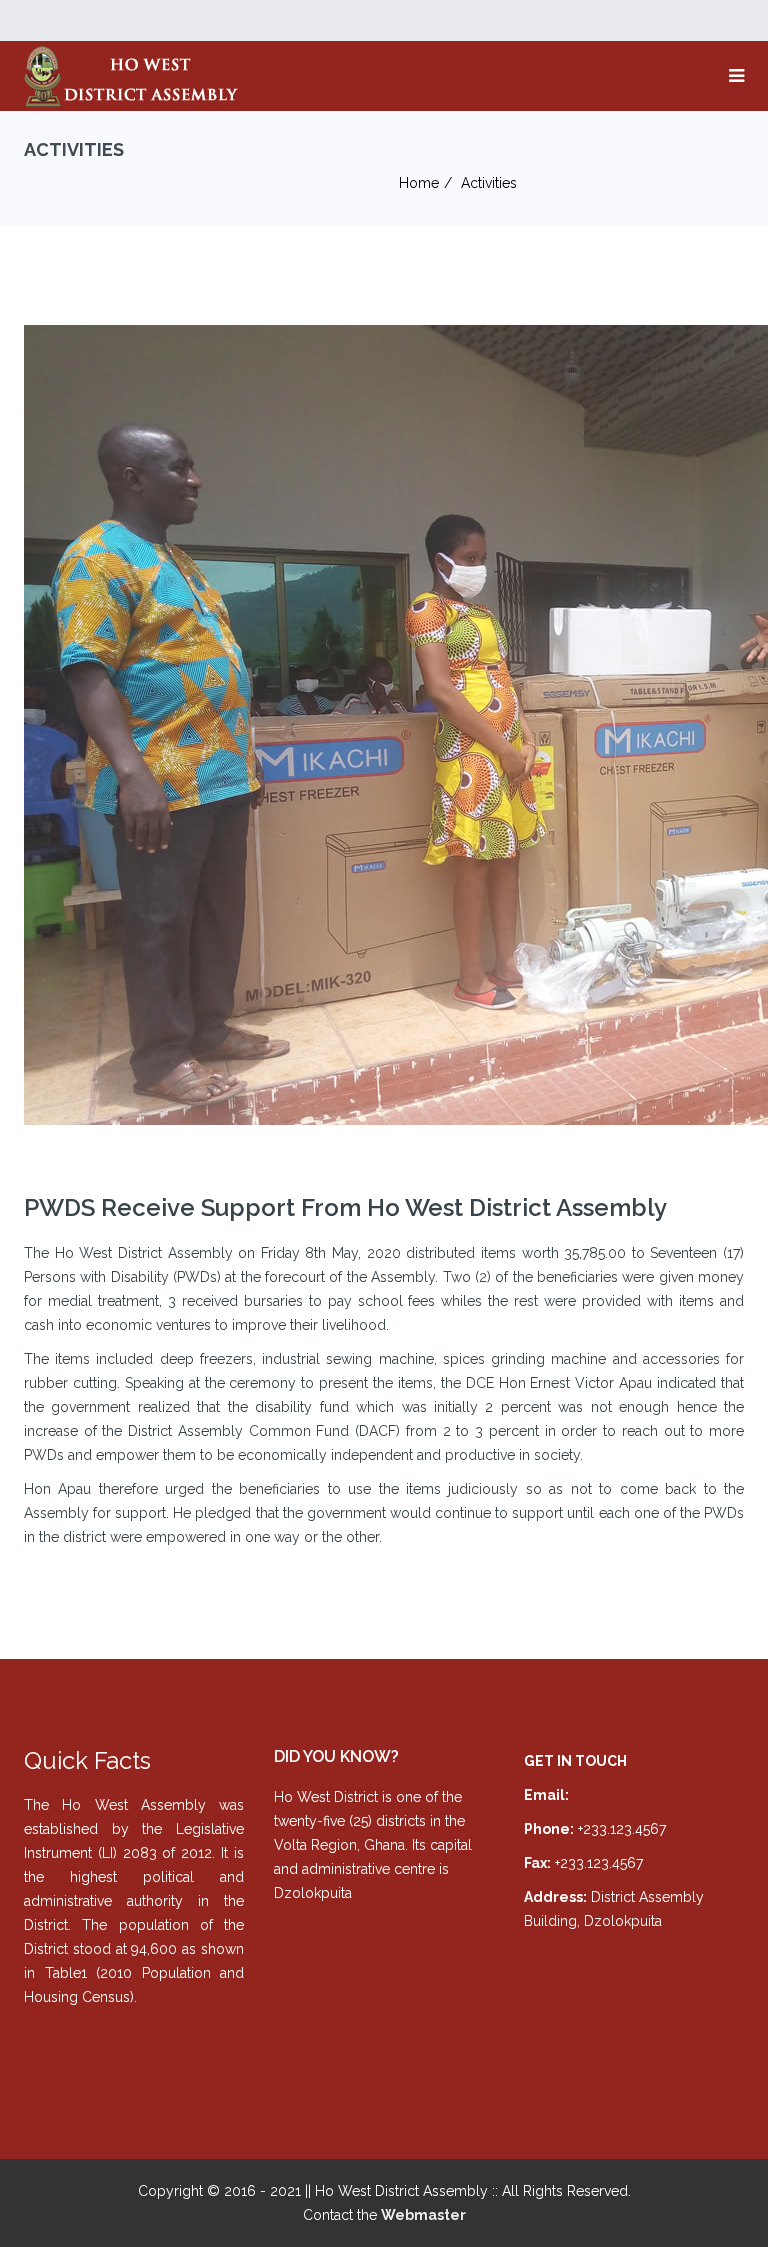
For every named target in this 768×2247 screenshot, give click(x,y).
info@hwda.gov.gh (632, 1795)
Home (419, 183)
